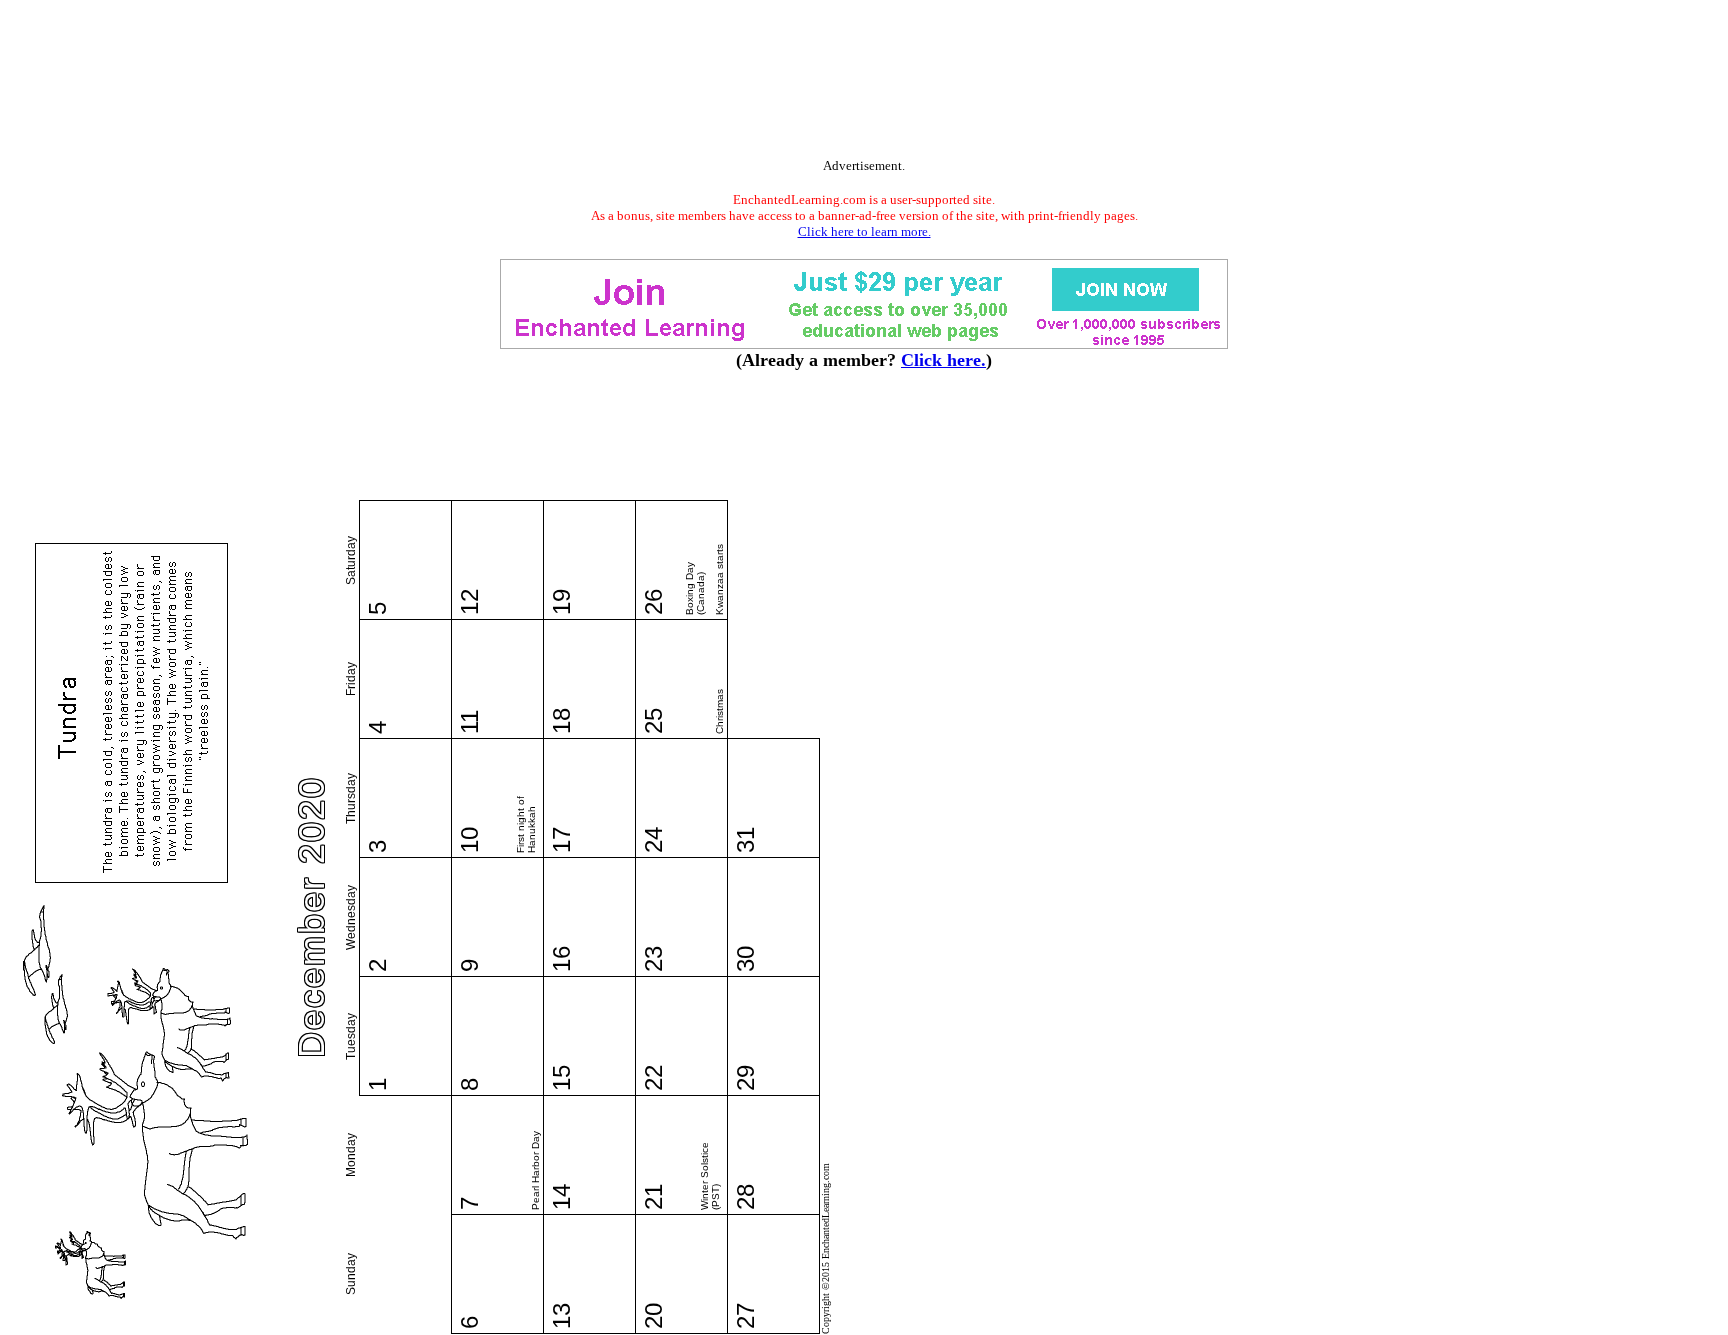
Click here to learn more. (864, 231)
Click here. (943, 360)
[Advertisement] (864, 83)
